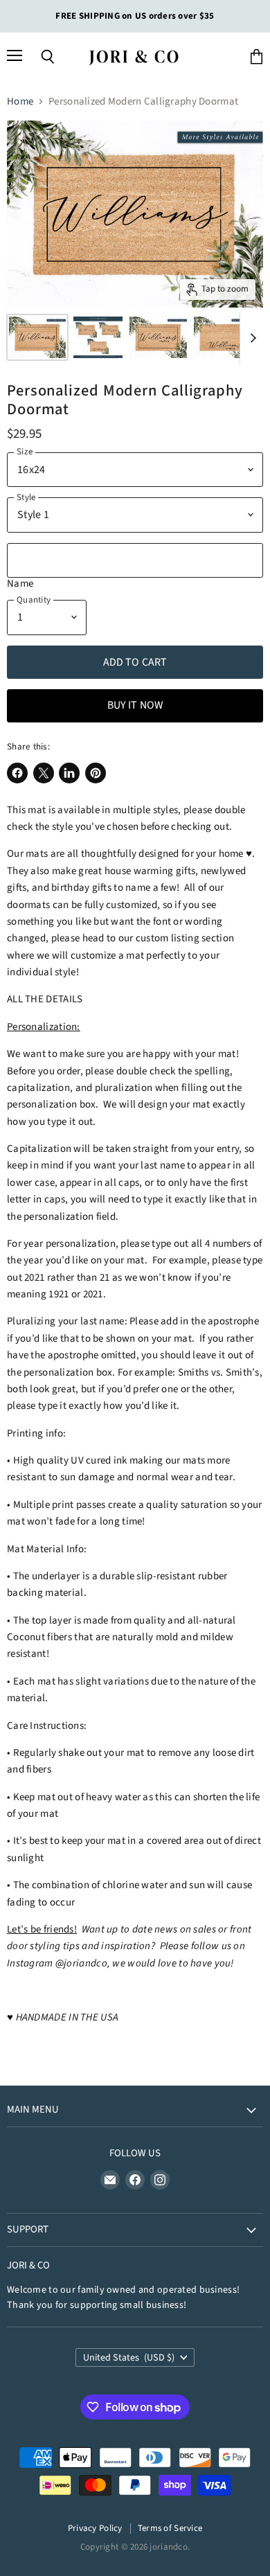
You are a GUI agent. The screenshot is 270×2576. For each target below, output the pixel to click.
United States (129, 2358)
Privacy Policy (95, 2528)
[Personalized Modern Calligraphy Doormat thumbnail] (37, 337)
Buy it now (135, 705)
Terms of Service (170, 2528)
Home (20, 101)
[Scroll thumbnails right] (251, 338)
